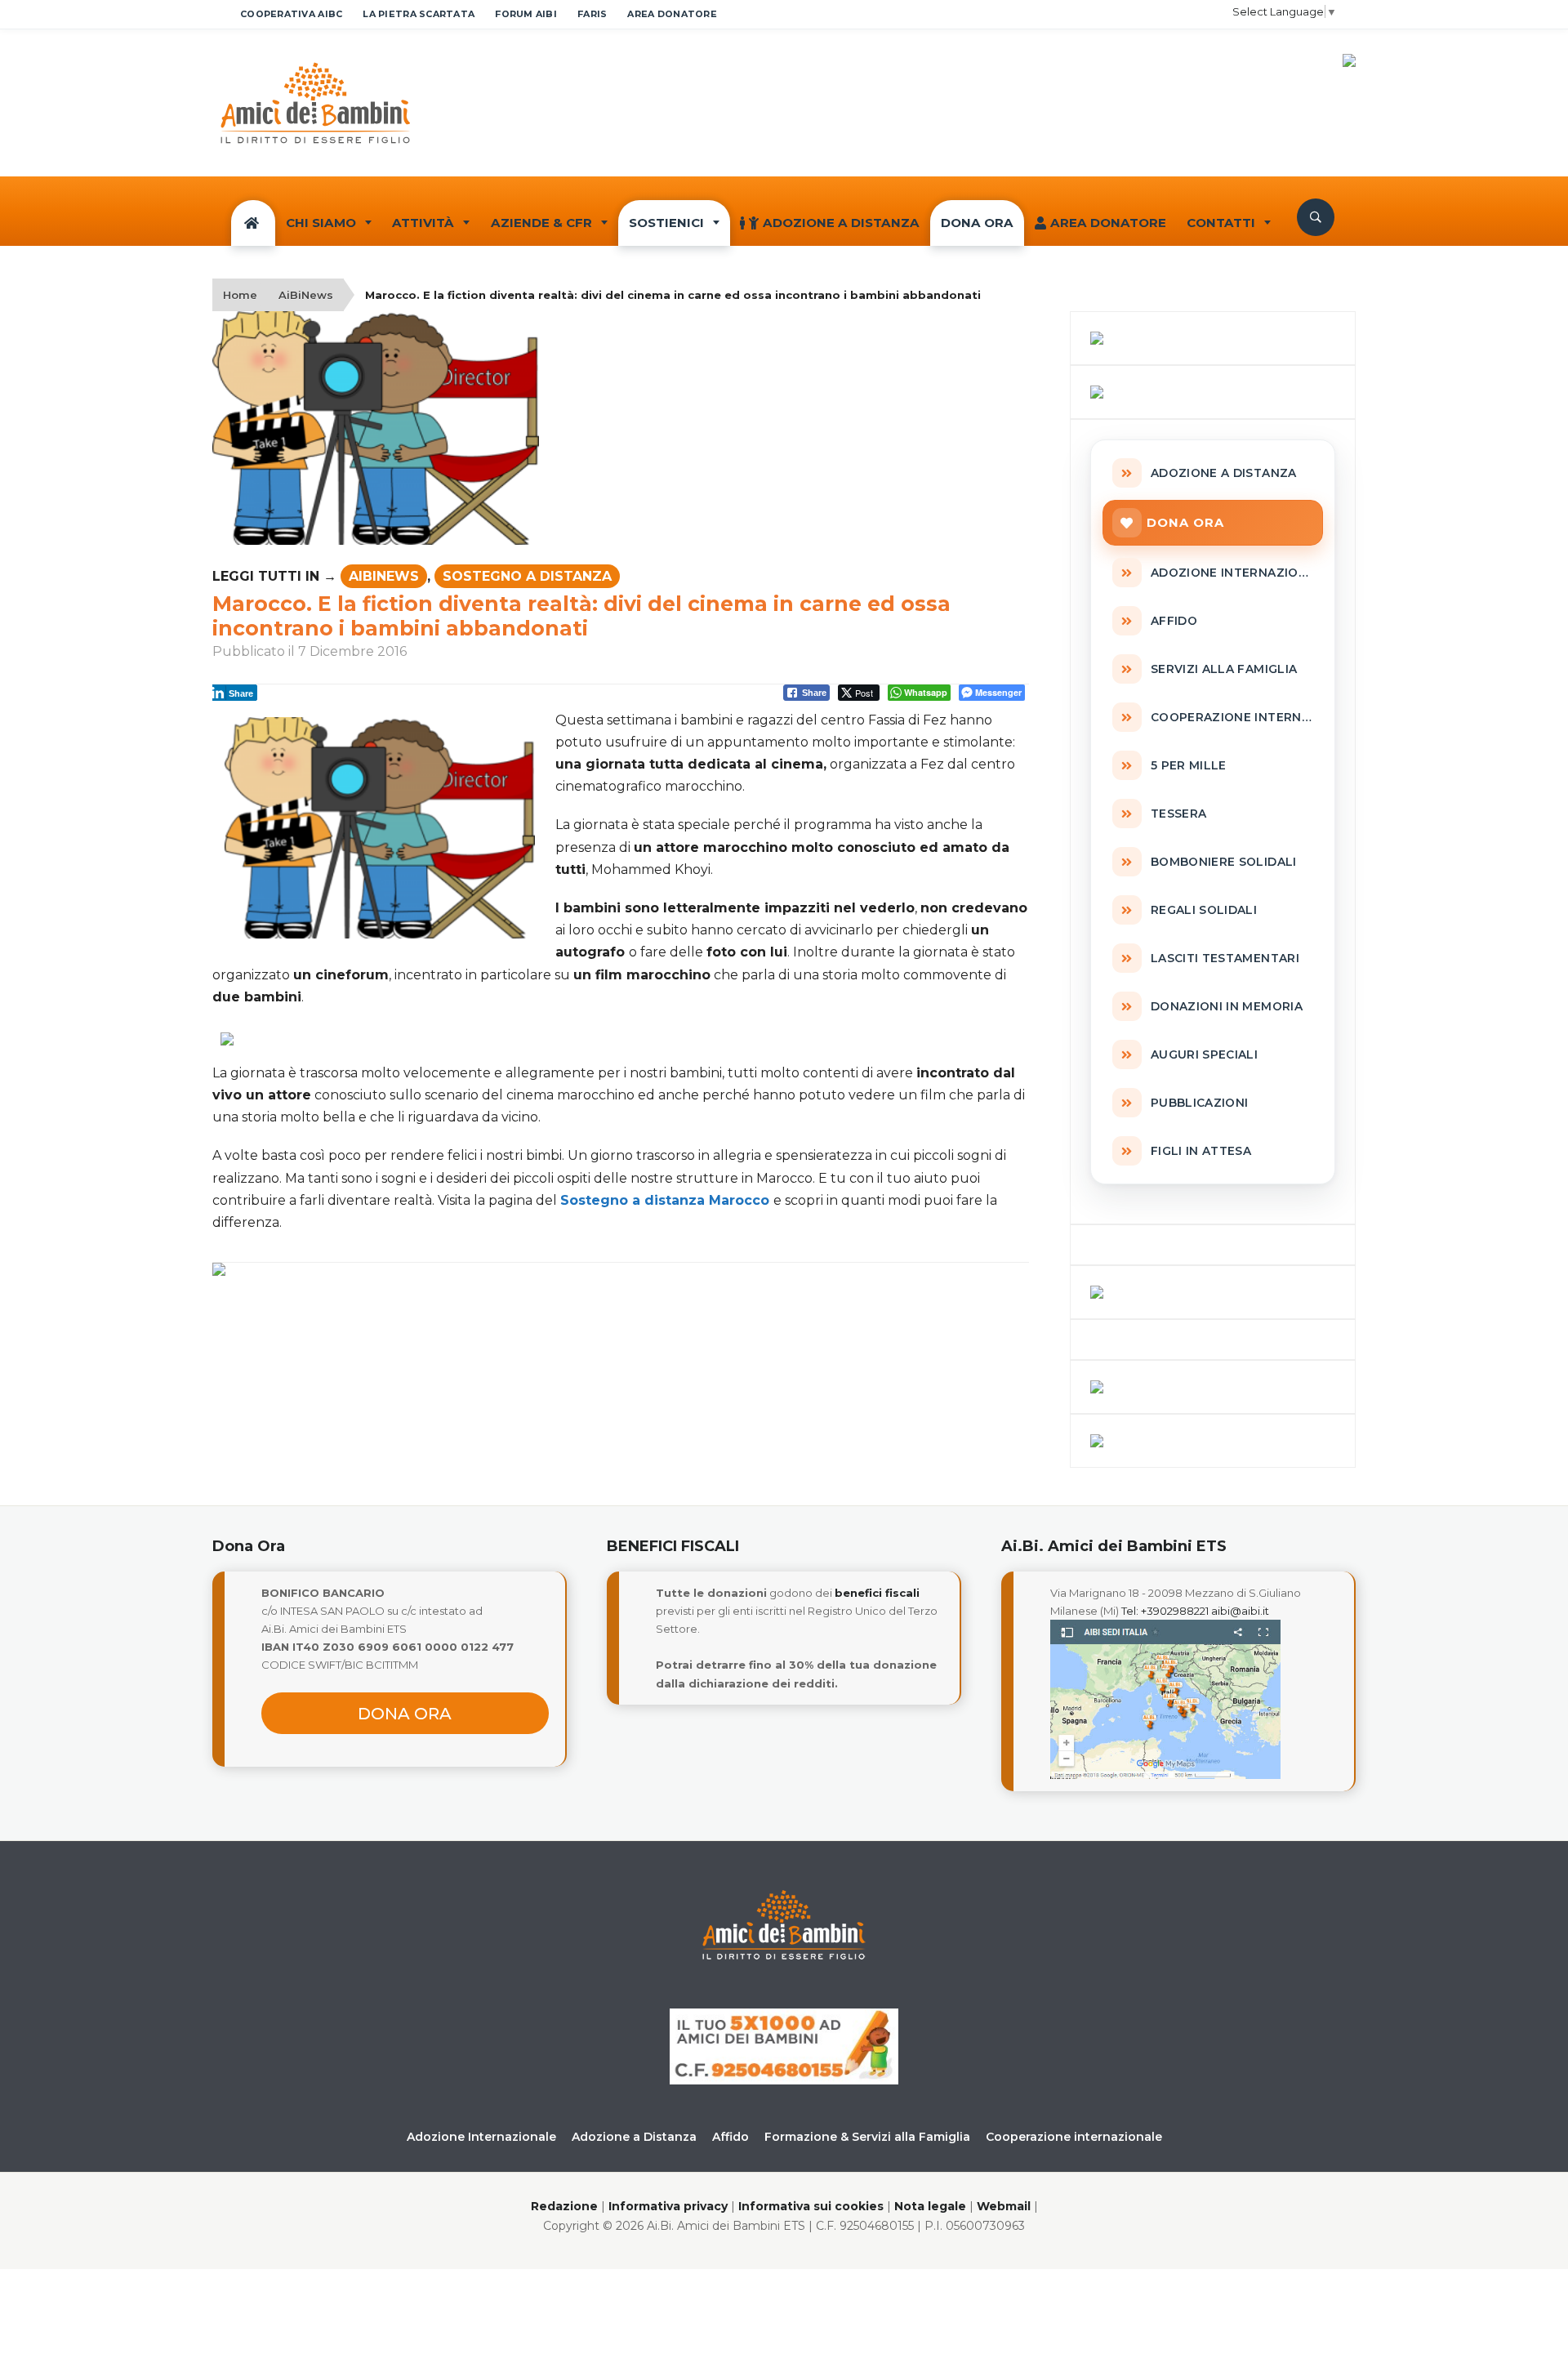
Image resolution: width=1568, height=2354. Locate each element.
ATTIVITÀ (423, 223)
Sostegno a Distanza (527, 576)
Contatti (1221, 223)
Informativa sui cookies (811, 2206)
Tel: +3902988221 (1165, 1611)
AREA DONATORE (672, 14)
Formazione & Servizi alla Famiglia (867, 2137)
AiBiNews (306, 295)
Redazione (564, 2206)
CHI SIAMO (321, 223)
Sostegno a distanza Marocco (665, 1200)
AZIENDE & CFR (541, 223)
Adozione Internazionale (481, 2137)
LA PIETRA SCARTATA (419, 14)
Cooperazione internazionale (1074, 2137)
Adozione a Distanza (841, 223)
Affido (731, 2137)
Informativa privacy (668, 2206)
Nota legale (930, 2206)
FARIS (592, 14)
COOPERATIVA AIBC (291, 14)
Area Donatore (1108, 223)
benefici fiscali (877, 1593)
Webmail (1004, 2206)
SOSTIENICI (666, 223)
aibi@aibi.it (1240, 1611)
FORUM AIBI (526, 14)
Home (240, 295)
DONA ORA (977, 223)
